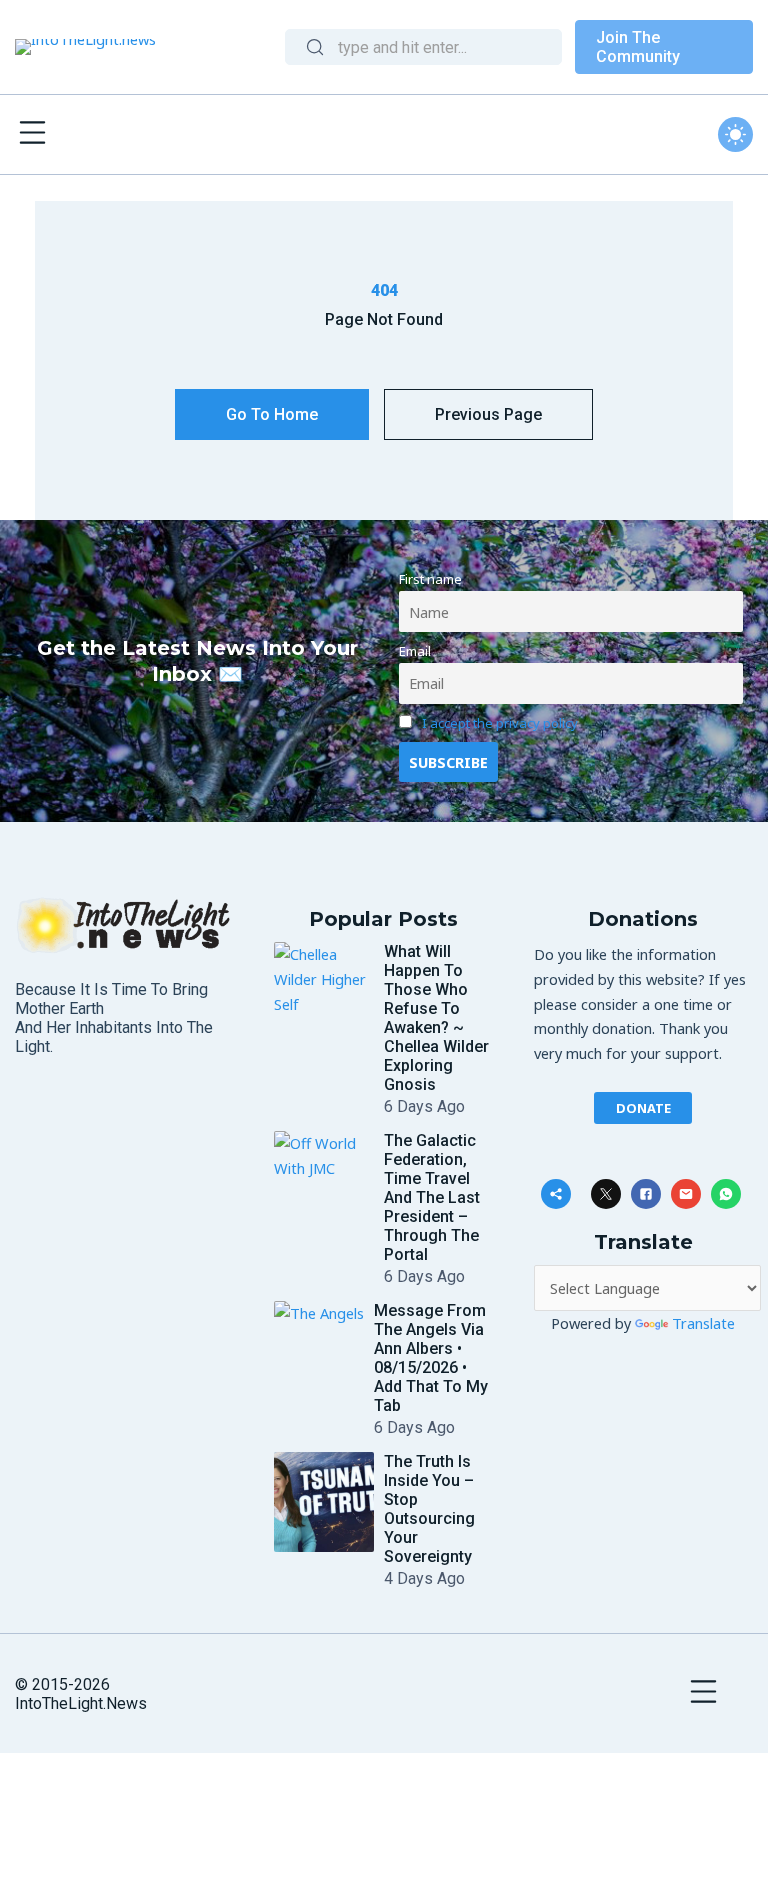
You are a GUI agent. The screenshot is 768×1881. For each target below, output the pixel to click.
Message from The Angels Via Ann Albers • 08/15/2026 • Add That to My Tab (431, 1358)
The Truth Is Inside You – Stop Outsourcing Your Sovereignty (429, 1509)
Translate (703, 1323)
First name (430, 579)
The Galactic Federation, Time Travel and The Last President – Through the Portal (432, 1197)
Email (415, 651)
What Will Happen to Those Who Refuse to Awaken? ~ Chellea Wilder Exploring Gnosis (436, 1018)
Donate (643, 1108)
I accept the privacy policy (500, 723)
